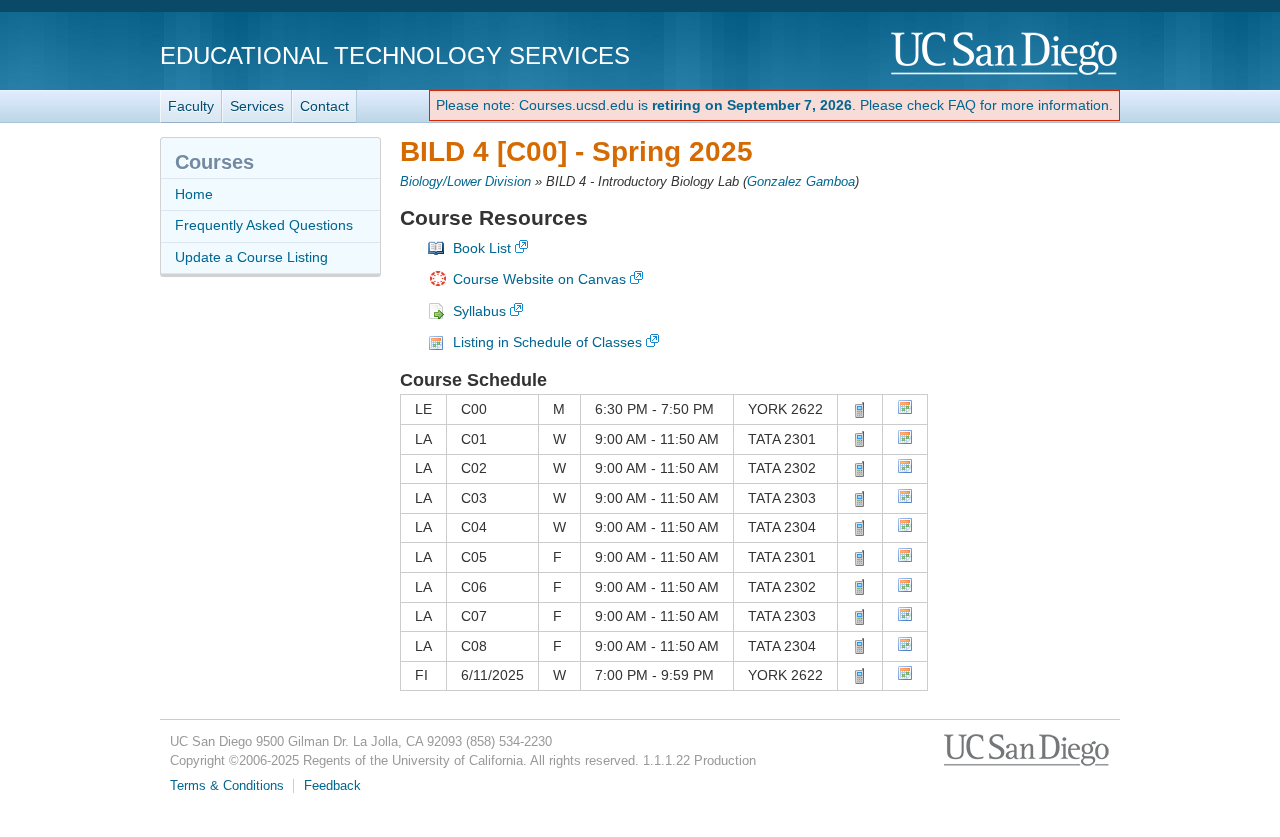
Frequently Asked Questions (264, 225)
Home (194, 194)
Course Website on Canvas (539, 279)
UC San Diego (1005, 54)
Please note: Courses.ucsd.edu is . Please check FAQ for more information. (774, 105)
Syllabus (479, 311)
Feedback (332, 786)
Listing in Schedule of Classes (547, 342)
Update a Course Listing (251, 257)
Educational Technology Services (395, 55)
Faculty (191, 106)
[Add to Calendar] (905, 410)
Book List (482, 248)
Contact (324, 106)
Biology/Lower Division (465, 182)
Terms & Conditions (227, 786)
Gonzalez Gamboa (801, 182)
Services (257, 106)
